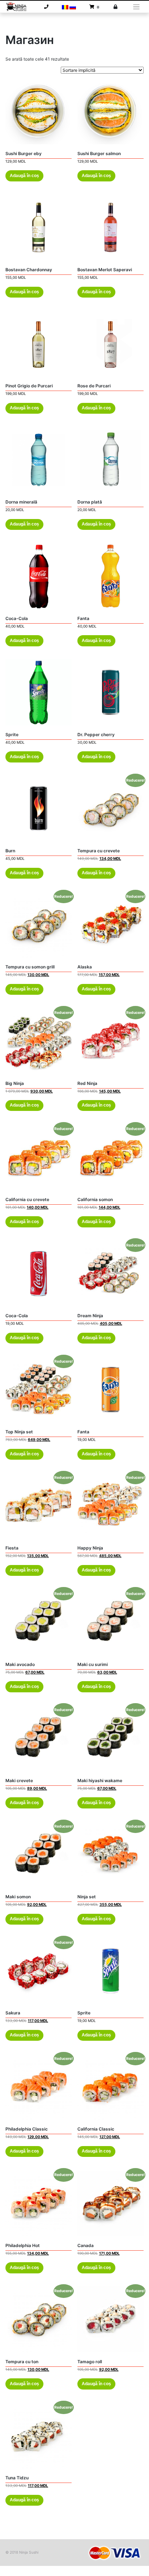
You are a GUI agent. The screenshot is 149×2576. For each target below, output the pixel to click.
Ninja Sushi (29, 2552)
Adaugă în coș (24, 176)
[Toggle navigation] (137, 7)
